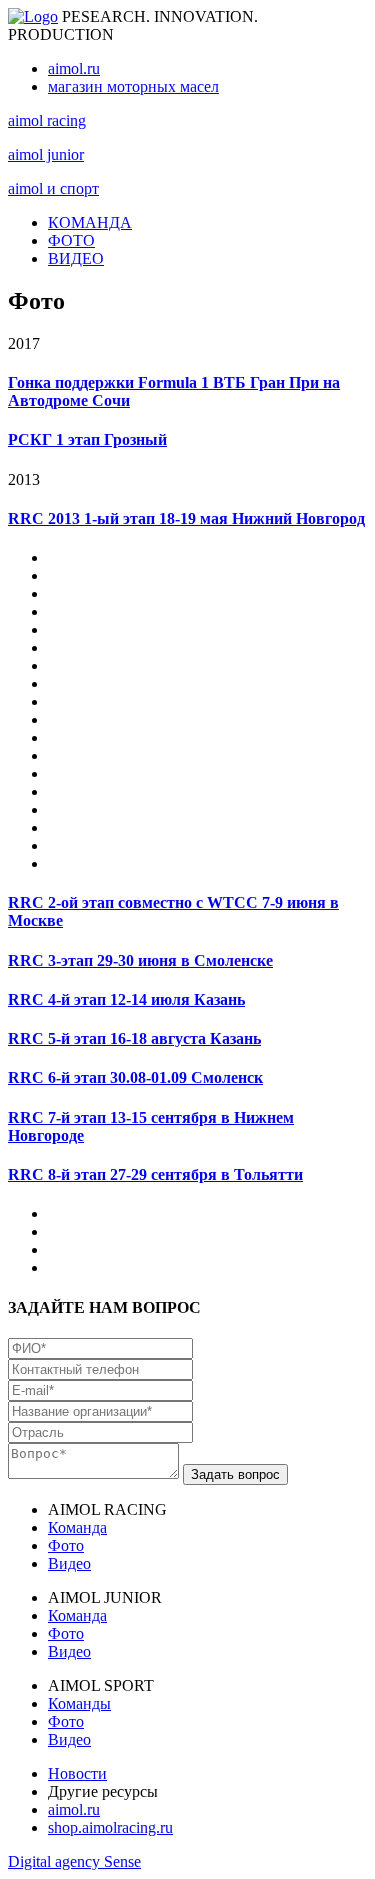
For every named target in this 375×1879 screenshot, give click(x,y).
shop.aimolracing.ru (110, 1827)
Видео (69, 1563)
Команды (79, 1703)
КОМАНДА (90, 222)
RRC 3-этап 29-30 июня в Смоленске (140, 960)
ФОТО (71, 240)
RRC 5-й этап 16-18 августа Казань (134, 1038)
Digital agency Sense (74, 1861)
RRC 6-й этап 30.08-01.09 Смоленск (135, 1077)
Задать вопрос (235, 1474)
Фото (66, 1545)
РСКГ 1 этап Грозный (87, 439)
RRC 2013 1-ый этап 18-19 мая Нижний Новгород (186, 518)
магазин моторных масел (133, 86)
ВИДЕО (76, 258)
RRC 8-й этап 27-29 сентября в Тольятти (155, 1174)
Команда (77, 1527)
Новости (77, 1773)
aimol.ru (74, 68)
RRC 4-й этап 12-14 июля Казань (126, 999)
